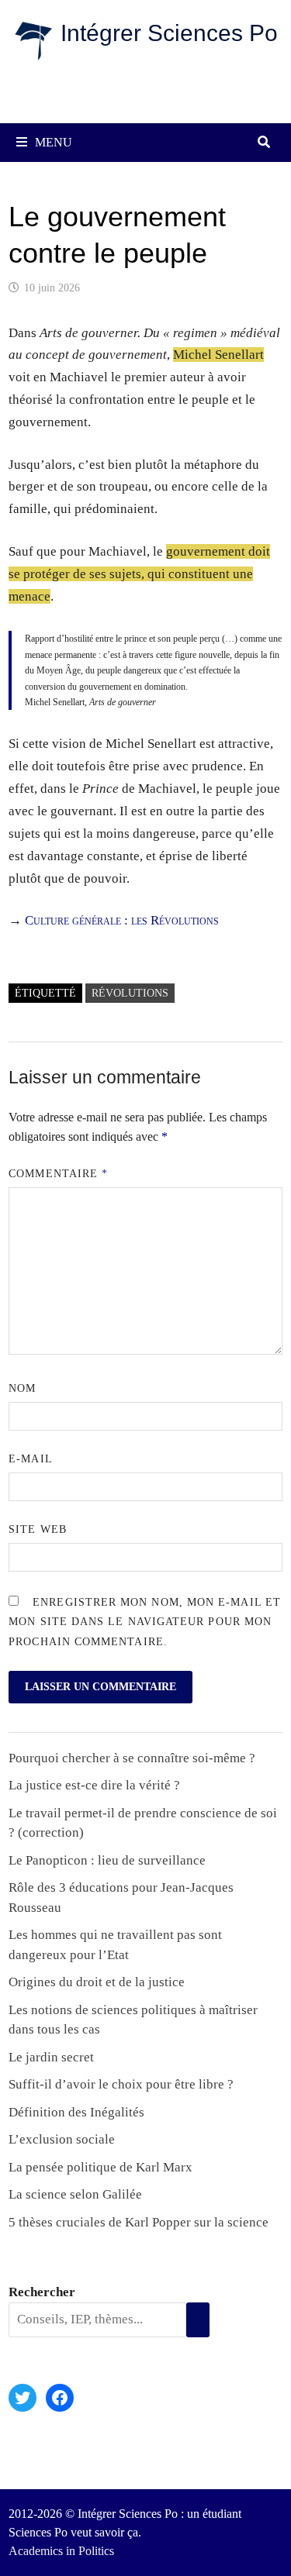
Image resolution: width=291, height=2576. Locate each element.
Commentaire (58, 1174)
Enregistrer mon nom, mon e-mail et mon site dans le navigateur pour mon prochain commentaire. (145, 1622)
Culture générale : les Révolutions (122, 920)
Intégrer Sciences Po (169, 33)
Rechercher (42, 2292)
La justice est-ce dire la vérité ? (94, 1785)
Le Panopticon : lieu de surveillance (107, 1860)
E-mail (30, 1459)
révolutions (130, 993)
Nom (22, 1388)
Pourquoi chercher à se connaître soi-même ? (132, 1758)
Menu (54, 142)
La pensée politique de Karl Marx (100, 2167)
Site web (38, 1529)
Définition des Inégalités (76, 2112)
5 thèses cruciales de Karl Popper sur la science (139, 2222)
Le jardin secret (51, 2057)
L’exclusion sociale (62, 2139)
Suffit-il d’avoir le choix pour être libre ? (121, 2084)
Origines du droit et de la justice (97, 1982)
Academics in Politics (61, 2551)
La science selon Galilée (75, 2194)
